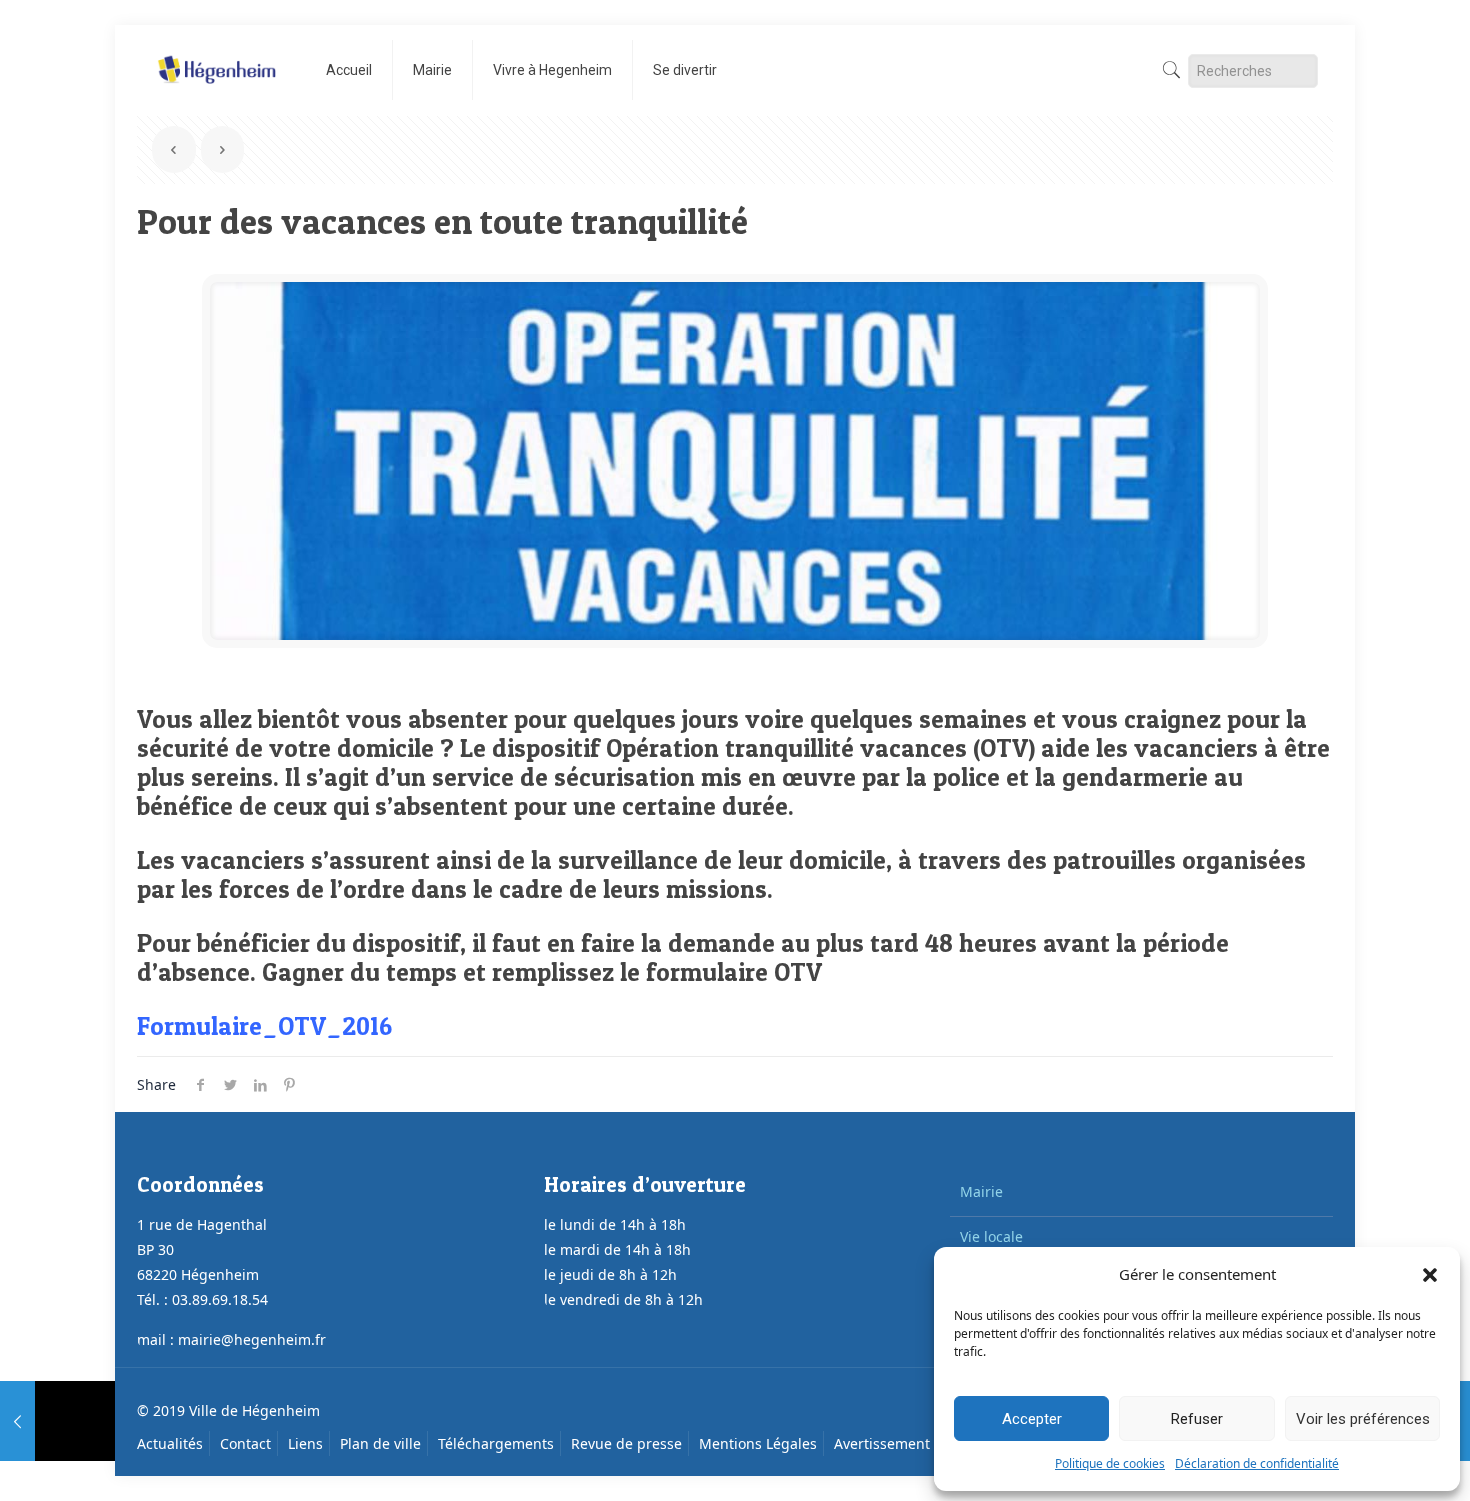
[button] (1430, 1275)
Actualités (170, 1443)
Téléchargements (496, 1443)
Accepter (1032, 1419)
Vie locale (991, 1236)
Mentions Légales (758, 1443)
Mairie (981, 1191)
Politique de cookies (1110, 1463)
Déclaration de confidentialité (1257, 1463)
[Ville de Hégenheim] (216, 55)
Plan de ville (380, 1443)
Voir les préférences (1363, 1419)
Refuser (1197, 1419)
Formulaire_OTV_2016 (264, 1026)
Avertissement (882, 1443)
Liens (305, 1443)
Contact (245, 1443)
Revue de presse (626, 1443)
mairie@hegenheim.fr (252, 1339)
